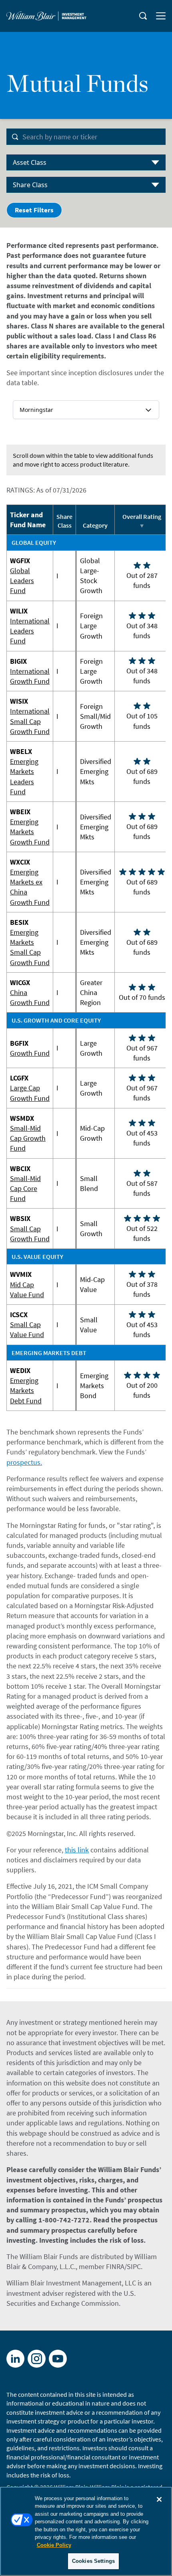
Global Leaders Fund (22, 581)
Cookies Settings (93, 2561)
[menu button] (161, 16)
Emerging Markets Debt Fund (26, 1390)
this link (77, 1850)
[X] (37, 2359)
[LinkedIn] (15, 2359)
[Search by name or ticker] (15, 137)
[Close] (159, 2499)
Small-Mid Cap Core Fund (25, 1188)
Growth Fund (30, 1053)
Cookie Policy (54, 2545)
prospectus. (24, 1462)
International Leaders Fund (30, 631)
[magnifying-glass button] (143, 16)
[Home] (46, 16)
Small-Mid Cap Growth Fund (28, 1138)
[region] (86, 2531)
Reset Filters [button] (34, 210)
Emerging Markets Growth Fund (30, 832)
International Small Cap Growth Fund (30, 721)
